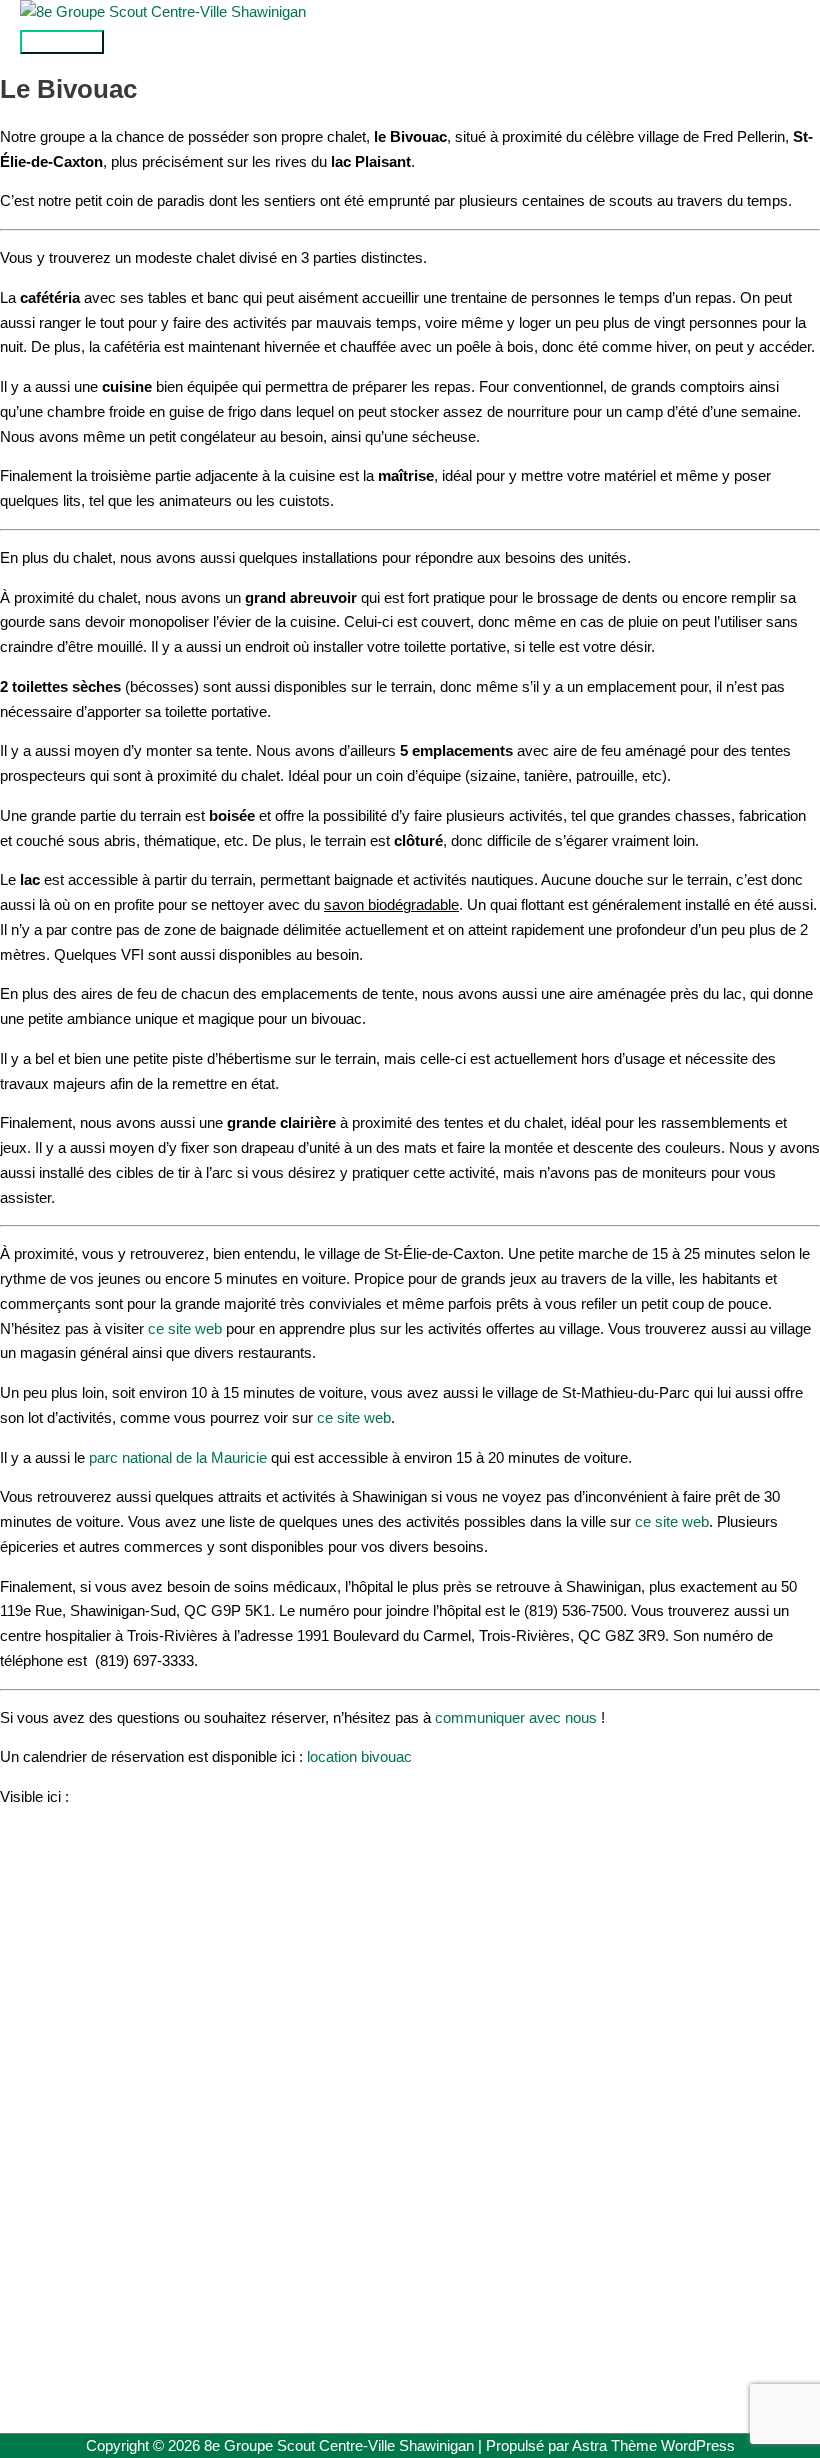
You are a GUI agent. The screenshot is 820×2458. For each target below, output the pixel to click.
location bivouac (359, 1756)
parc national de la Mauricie (178, 1457)
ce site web (185, 1328)
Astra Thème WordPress (653, 2445)
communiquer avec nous (516, 1717)
